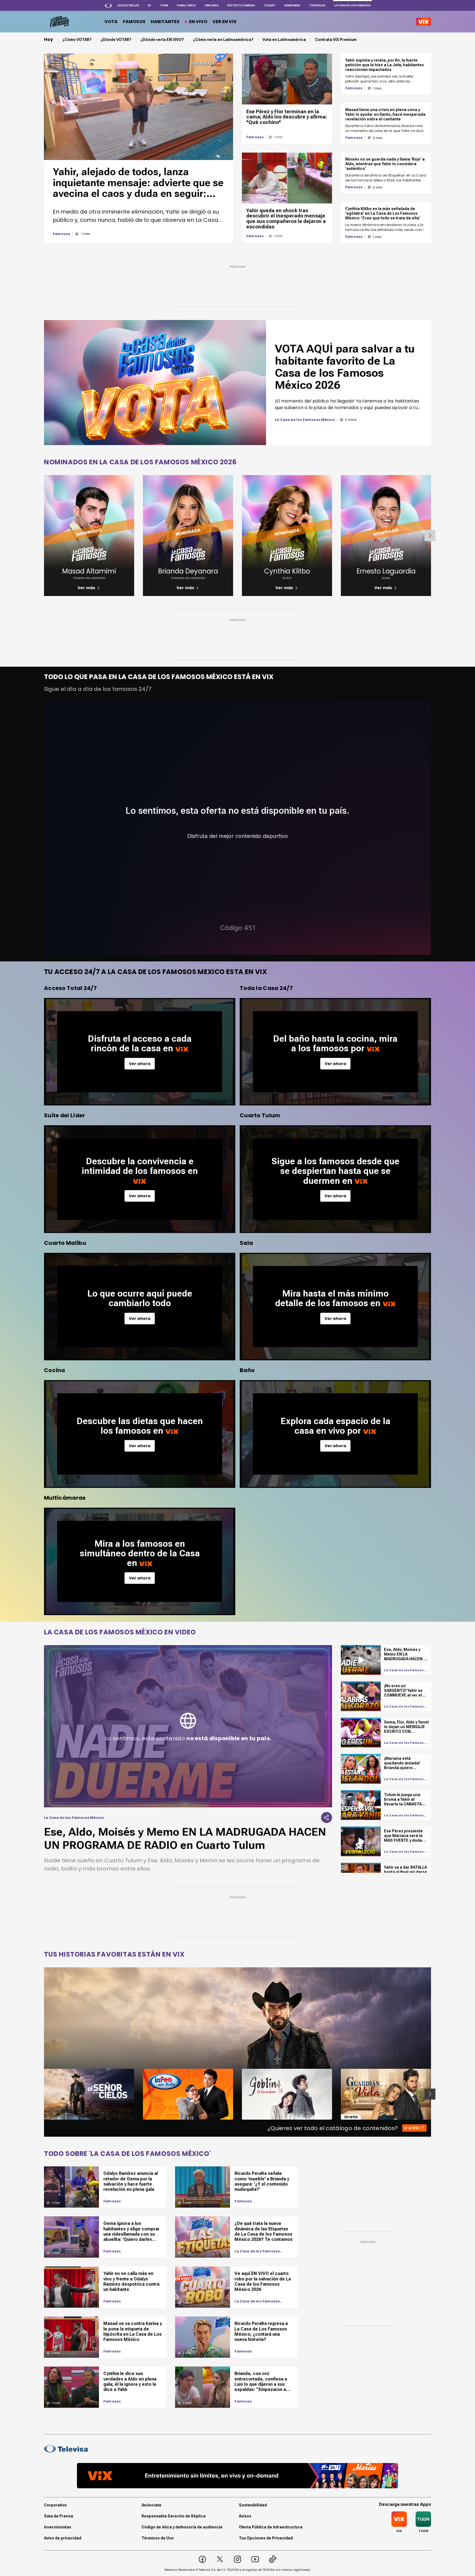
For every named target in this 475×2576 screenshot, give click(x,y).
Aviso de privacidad (63, 2538)
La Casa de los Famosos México (257, 2251)
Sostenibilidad (253, 2505)
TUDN (164, 5)
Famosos (61, 234)
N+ (150, 5)
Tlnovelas (317, 5)
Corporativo (55, 2505)
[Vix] (424, 22)
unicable (212, 5)
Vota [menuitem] (111, 22)
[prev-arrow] (41, 2094)
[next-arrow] (430, 536)
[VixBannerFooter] (237, 2476)
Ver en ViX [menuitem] (224, 22)
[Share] (327, 1817)
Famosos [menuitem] (134, 22)
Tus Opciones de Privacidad (266, 2538)
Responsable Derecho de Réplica (174, 2516)
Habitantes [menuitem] (165, 22)
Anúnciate (151, 2505)
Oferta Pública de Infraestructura (271, 2527)
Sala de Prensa (59, 2516)
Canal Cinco (186, 5)
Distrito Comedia (241, 5)
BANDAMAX (292, 5)
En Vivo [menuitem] (198, 22)
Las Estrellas (128, 5)
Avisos (245, 2516)
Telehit (270, 5)
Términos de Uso (158, 2538)
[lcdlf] (59, 22)
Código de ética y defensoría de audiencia (182, 2527)
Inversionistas (58, 2527)
